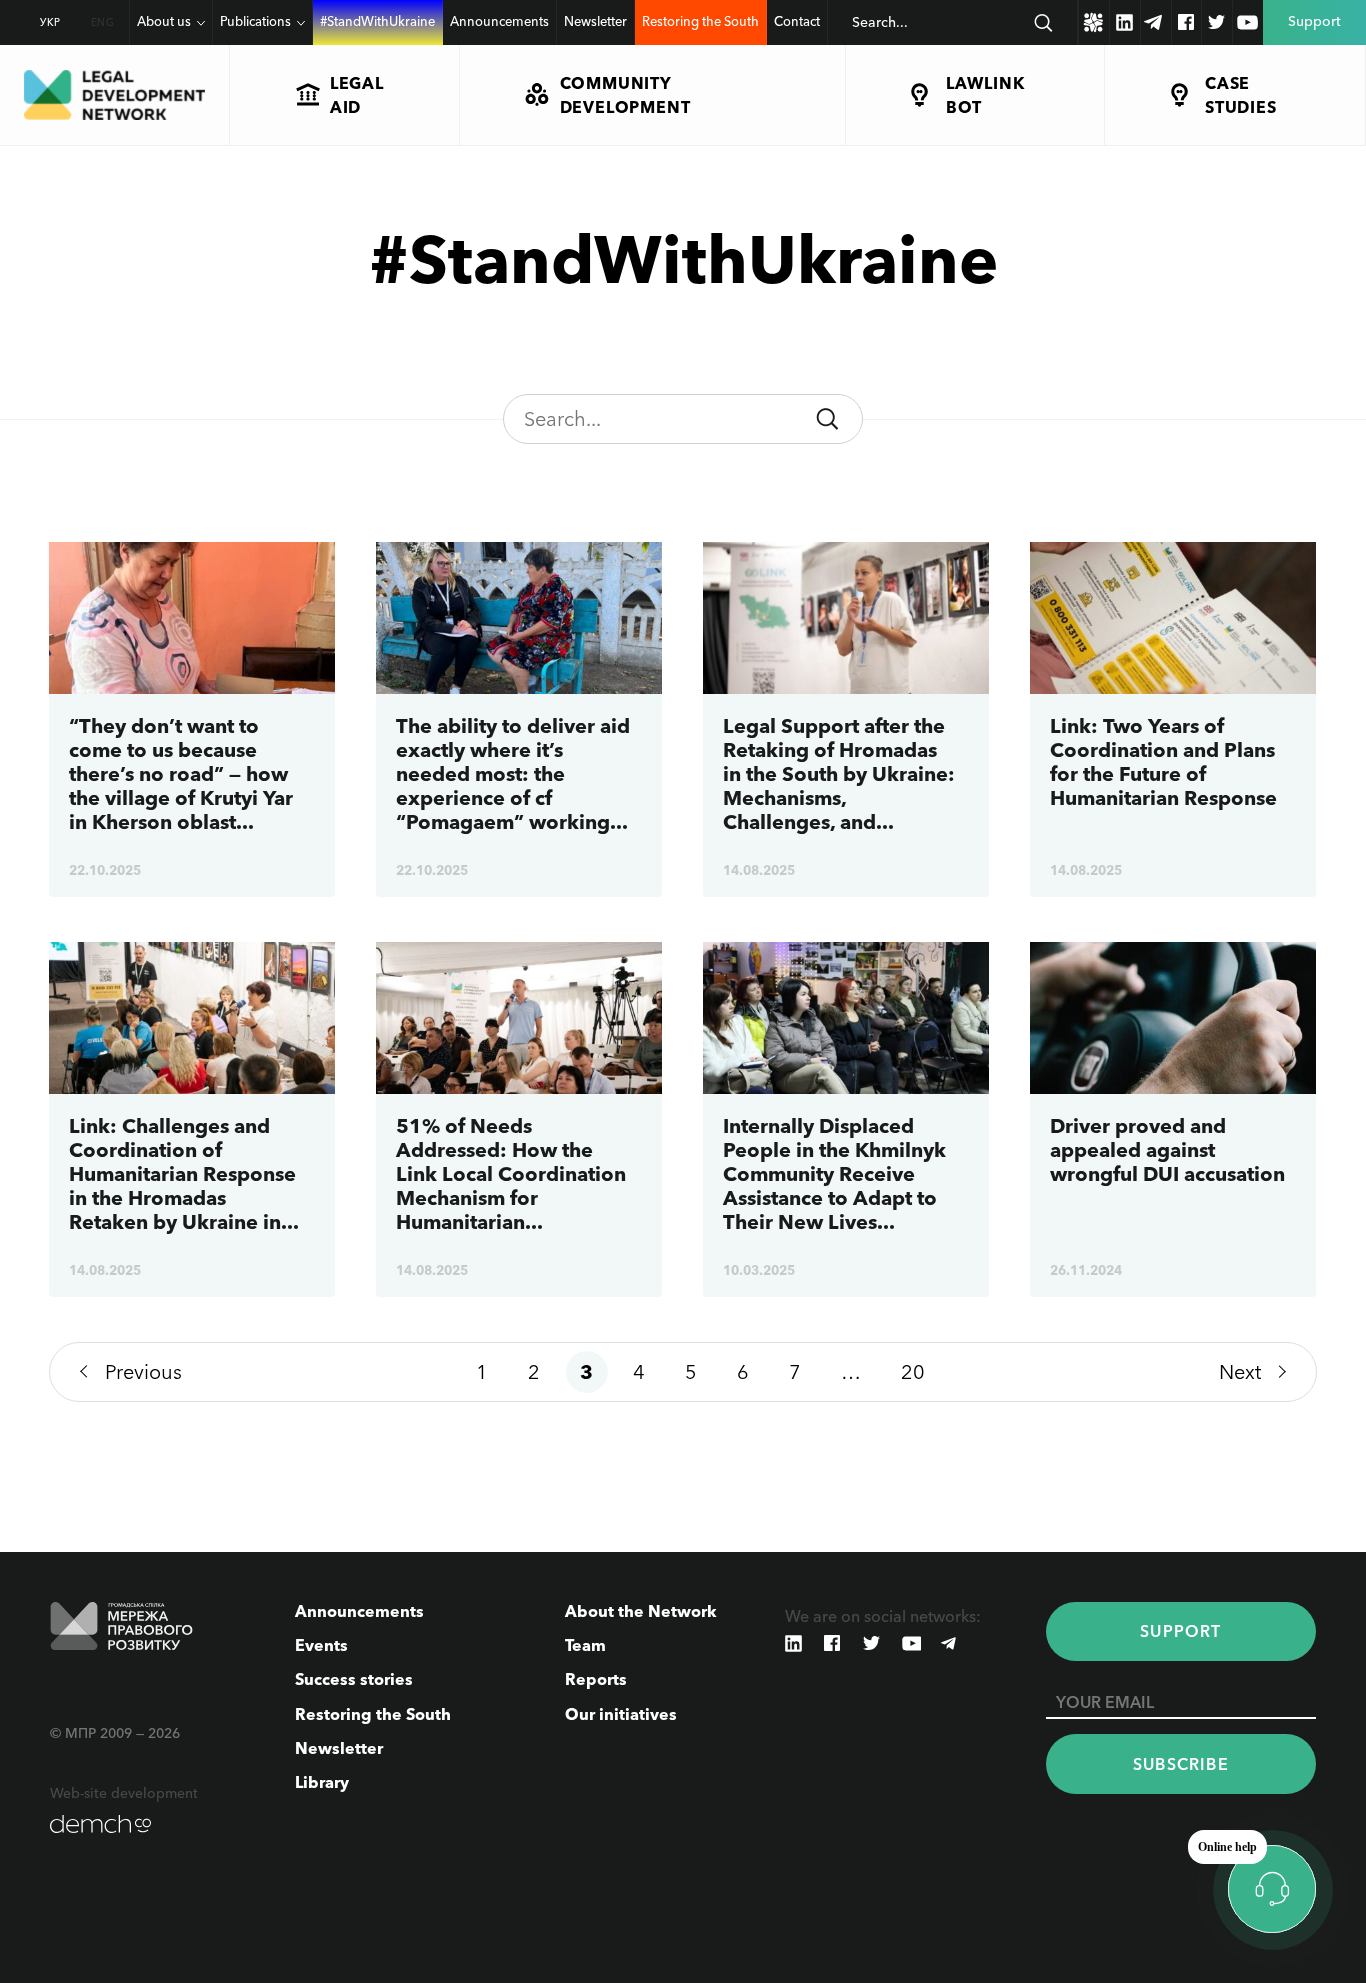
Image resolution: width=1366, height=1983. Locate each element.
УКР (50, 22)
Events (321, 1645)
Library (322, 1782)
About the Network (641, 1611)
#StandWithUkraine (377, 21)
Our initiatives (621, 1714)
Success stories (354, 1679)
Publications (255, 21)
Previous (143, 1372)
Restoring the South (700, 21)
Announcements (499, 21)
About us (164, 21)
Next (1240, 1372)
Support (1180, 1631)
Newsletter (595, 21)
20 (913, 1372)
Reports (596, 1679)
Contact (797, 21)
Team (585, 1645)
